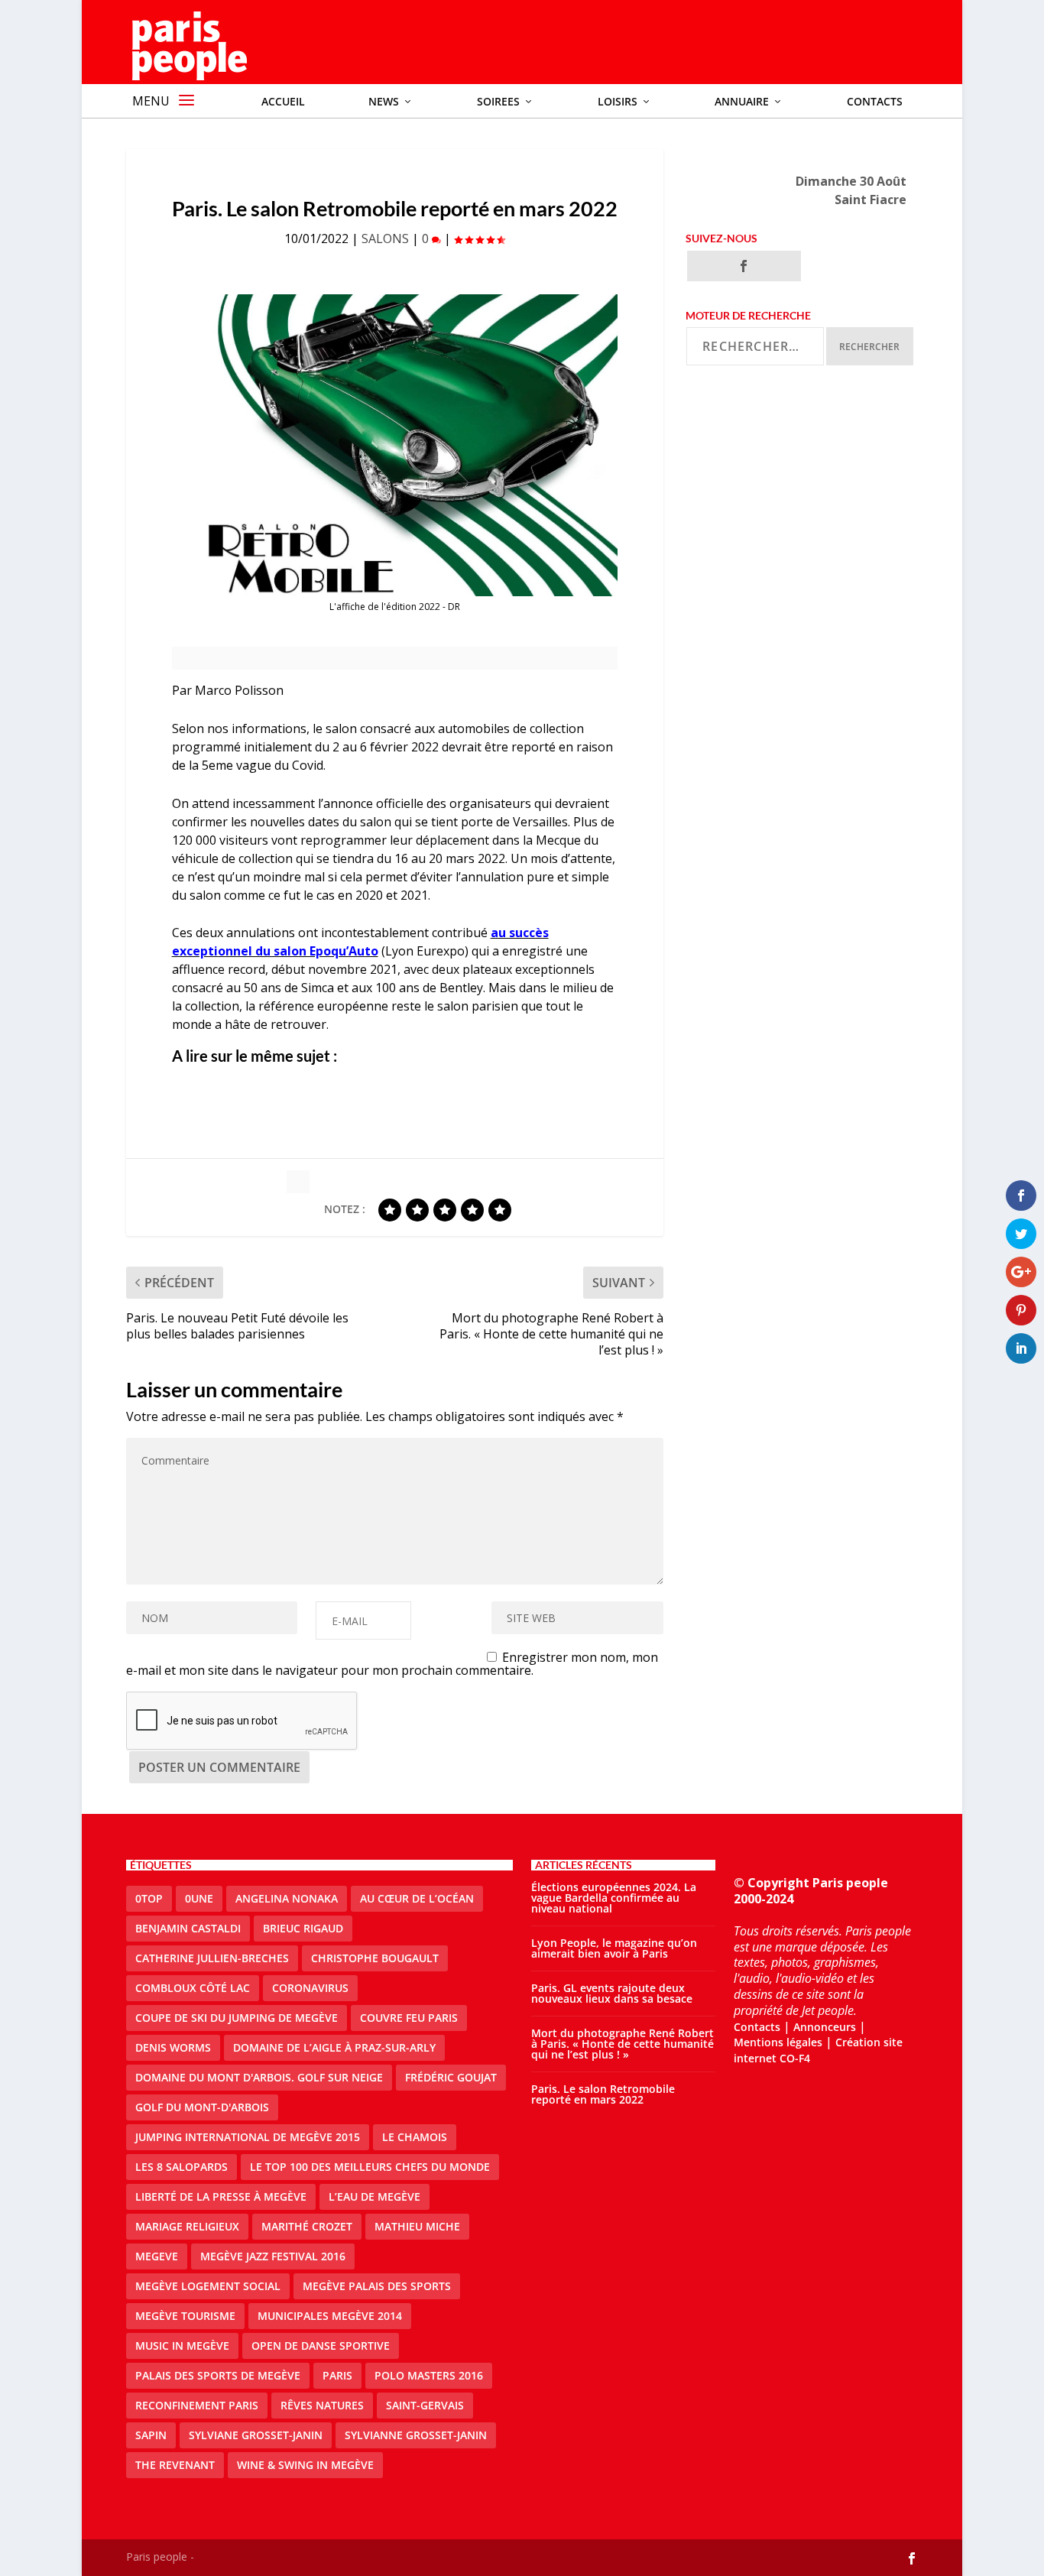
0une (199, 1898)
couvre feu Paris (409, 2018)
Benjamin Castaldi (188, 1928)
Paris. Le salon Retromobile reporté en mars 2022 (603, 2094)
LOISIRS (618, 101)
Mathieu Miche (417, 2226)
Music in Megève (182, 2346)
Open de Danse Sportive (321, 2346)
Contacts (875, 101)
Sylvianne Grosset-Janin (416, 2435)
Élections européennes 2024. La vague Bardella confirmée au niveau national (614, 1898)
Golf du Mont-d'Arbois (202, 2107)
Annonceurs (825, 2027)
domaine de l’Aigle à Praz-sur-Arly (334, 2047)
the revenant (175, 2465)
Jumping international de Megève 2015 (248, 2137)
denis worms (173, 2047)
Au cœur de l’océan (417, 1898)
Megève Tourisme (185, 2316)
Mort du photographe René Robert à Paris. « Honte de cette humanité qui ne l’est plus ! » (623, 2044)
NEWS (384, 101)
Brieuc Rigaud (303, 1928)
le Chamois (415, 2137)
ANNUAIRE (742, 101)
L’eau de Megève (374, 2196)
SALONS (385, 238)
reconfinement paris (197, 2405)
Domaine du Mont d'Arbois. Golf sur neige (259, 2077)
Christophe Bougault (375, 1958)
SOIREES (498, 101)
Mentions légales (778, 2042)
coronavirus (310, 1988)
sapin (151, 2435)
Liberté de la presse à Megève (221, 2196)
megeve (157, 2256)
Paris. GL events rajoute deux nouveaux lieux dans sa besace (612, 1993)
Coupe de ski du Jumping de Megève (237, 2018)
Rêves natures (322, 2405)
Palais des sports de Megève (218, 2375)
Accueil (283, 101)
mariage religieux (187, 2226)
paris (337, 2375)
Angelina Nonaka (287, 1898)
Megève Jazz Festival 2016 (273, 2256)
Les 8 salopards (182, 2167)
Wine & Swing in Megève (305, 2465)
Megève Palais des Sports (377, 2286)
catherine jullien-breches (212, 1958)
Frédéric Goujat (451, 2077)
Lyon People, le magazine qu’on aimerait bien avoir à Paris (614, 1948)
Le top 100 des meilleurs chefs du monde (370, 2167)
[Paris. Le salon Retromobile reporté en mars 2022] (395, 445)
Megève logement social (208, 2286)
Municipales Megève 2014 (330, 2316)
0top (149, 1898)
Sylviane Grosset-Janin (256, 2435)
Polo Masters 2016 (429, 2375)
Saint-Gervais (425, 2405)
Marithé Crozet (307, 2226)
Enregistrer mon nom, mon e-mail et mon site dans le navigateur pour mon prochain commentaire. (392, 1664)
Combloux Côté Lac (193, 1988)
